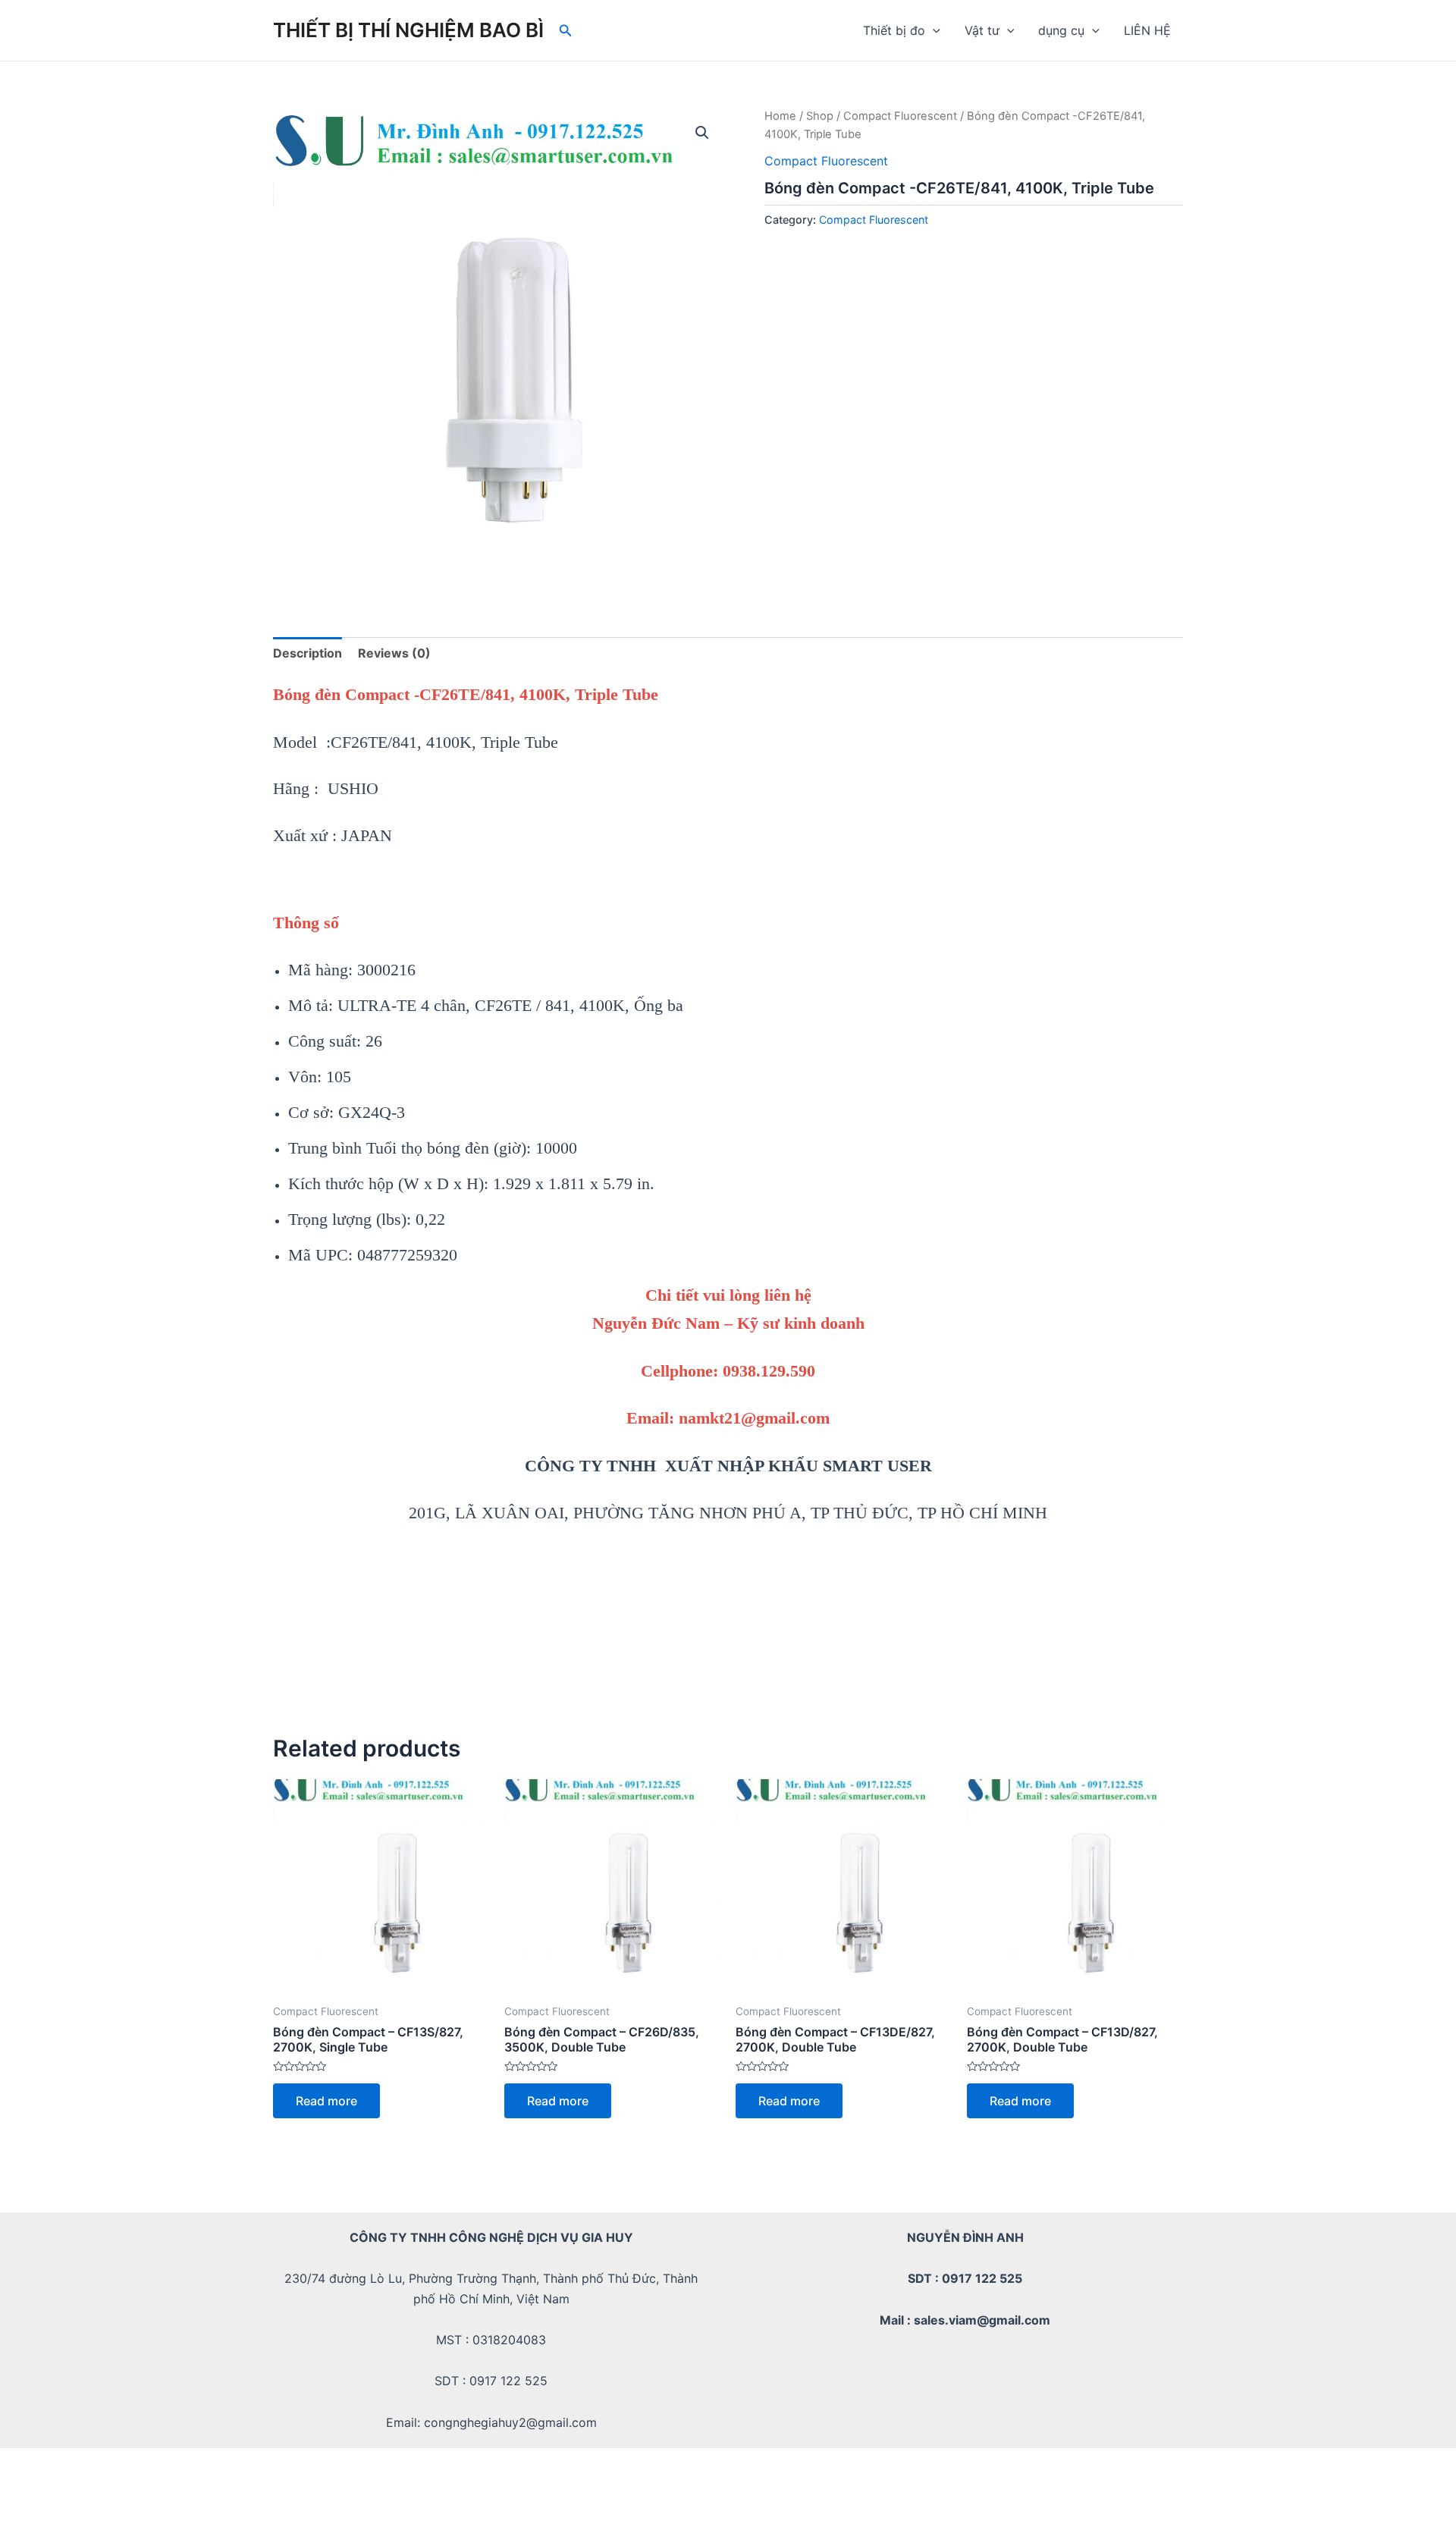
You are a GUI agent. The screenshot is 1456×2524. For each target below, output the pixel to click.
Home (780, 116)
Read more (326, 2101)
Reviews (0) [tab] (394, 653)
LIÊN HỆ (1147, 30)
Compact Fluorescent (900, 116)
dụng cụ (1061, 30)
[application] (933, 30)
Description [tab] (308, 653)
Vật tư (982, 30)
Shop (820, 116)
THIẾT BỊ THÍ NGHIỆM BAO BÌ (408, 30)
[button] (702, 133)
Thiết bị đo (894, 30)
